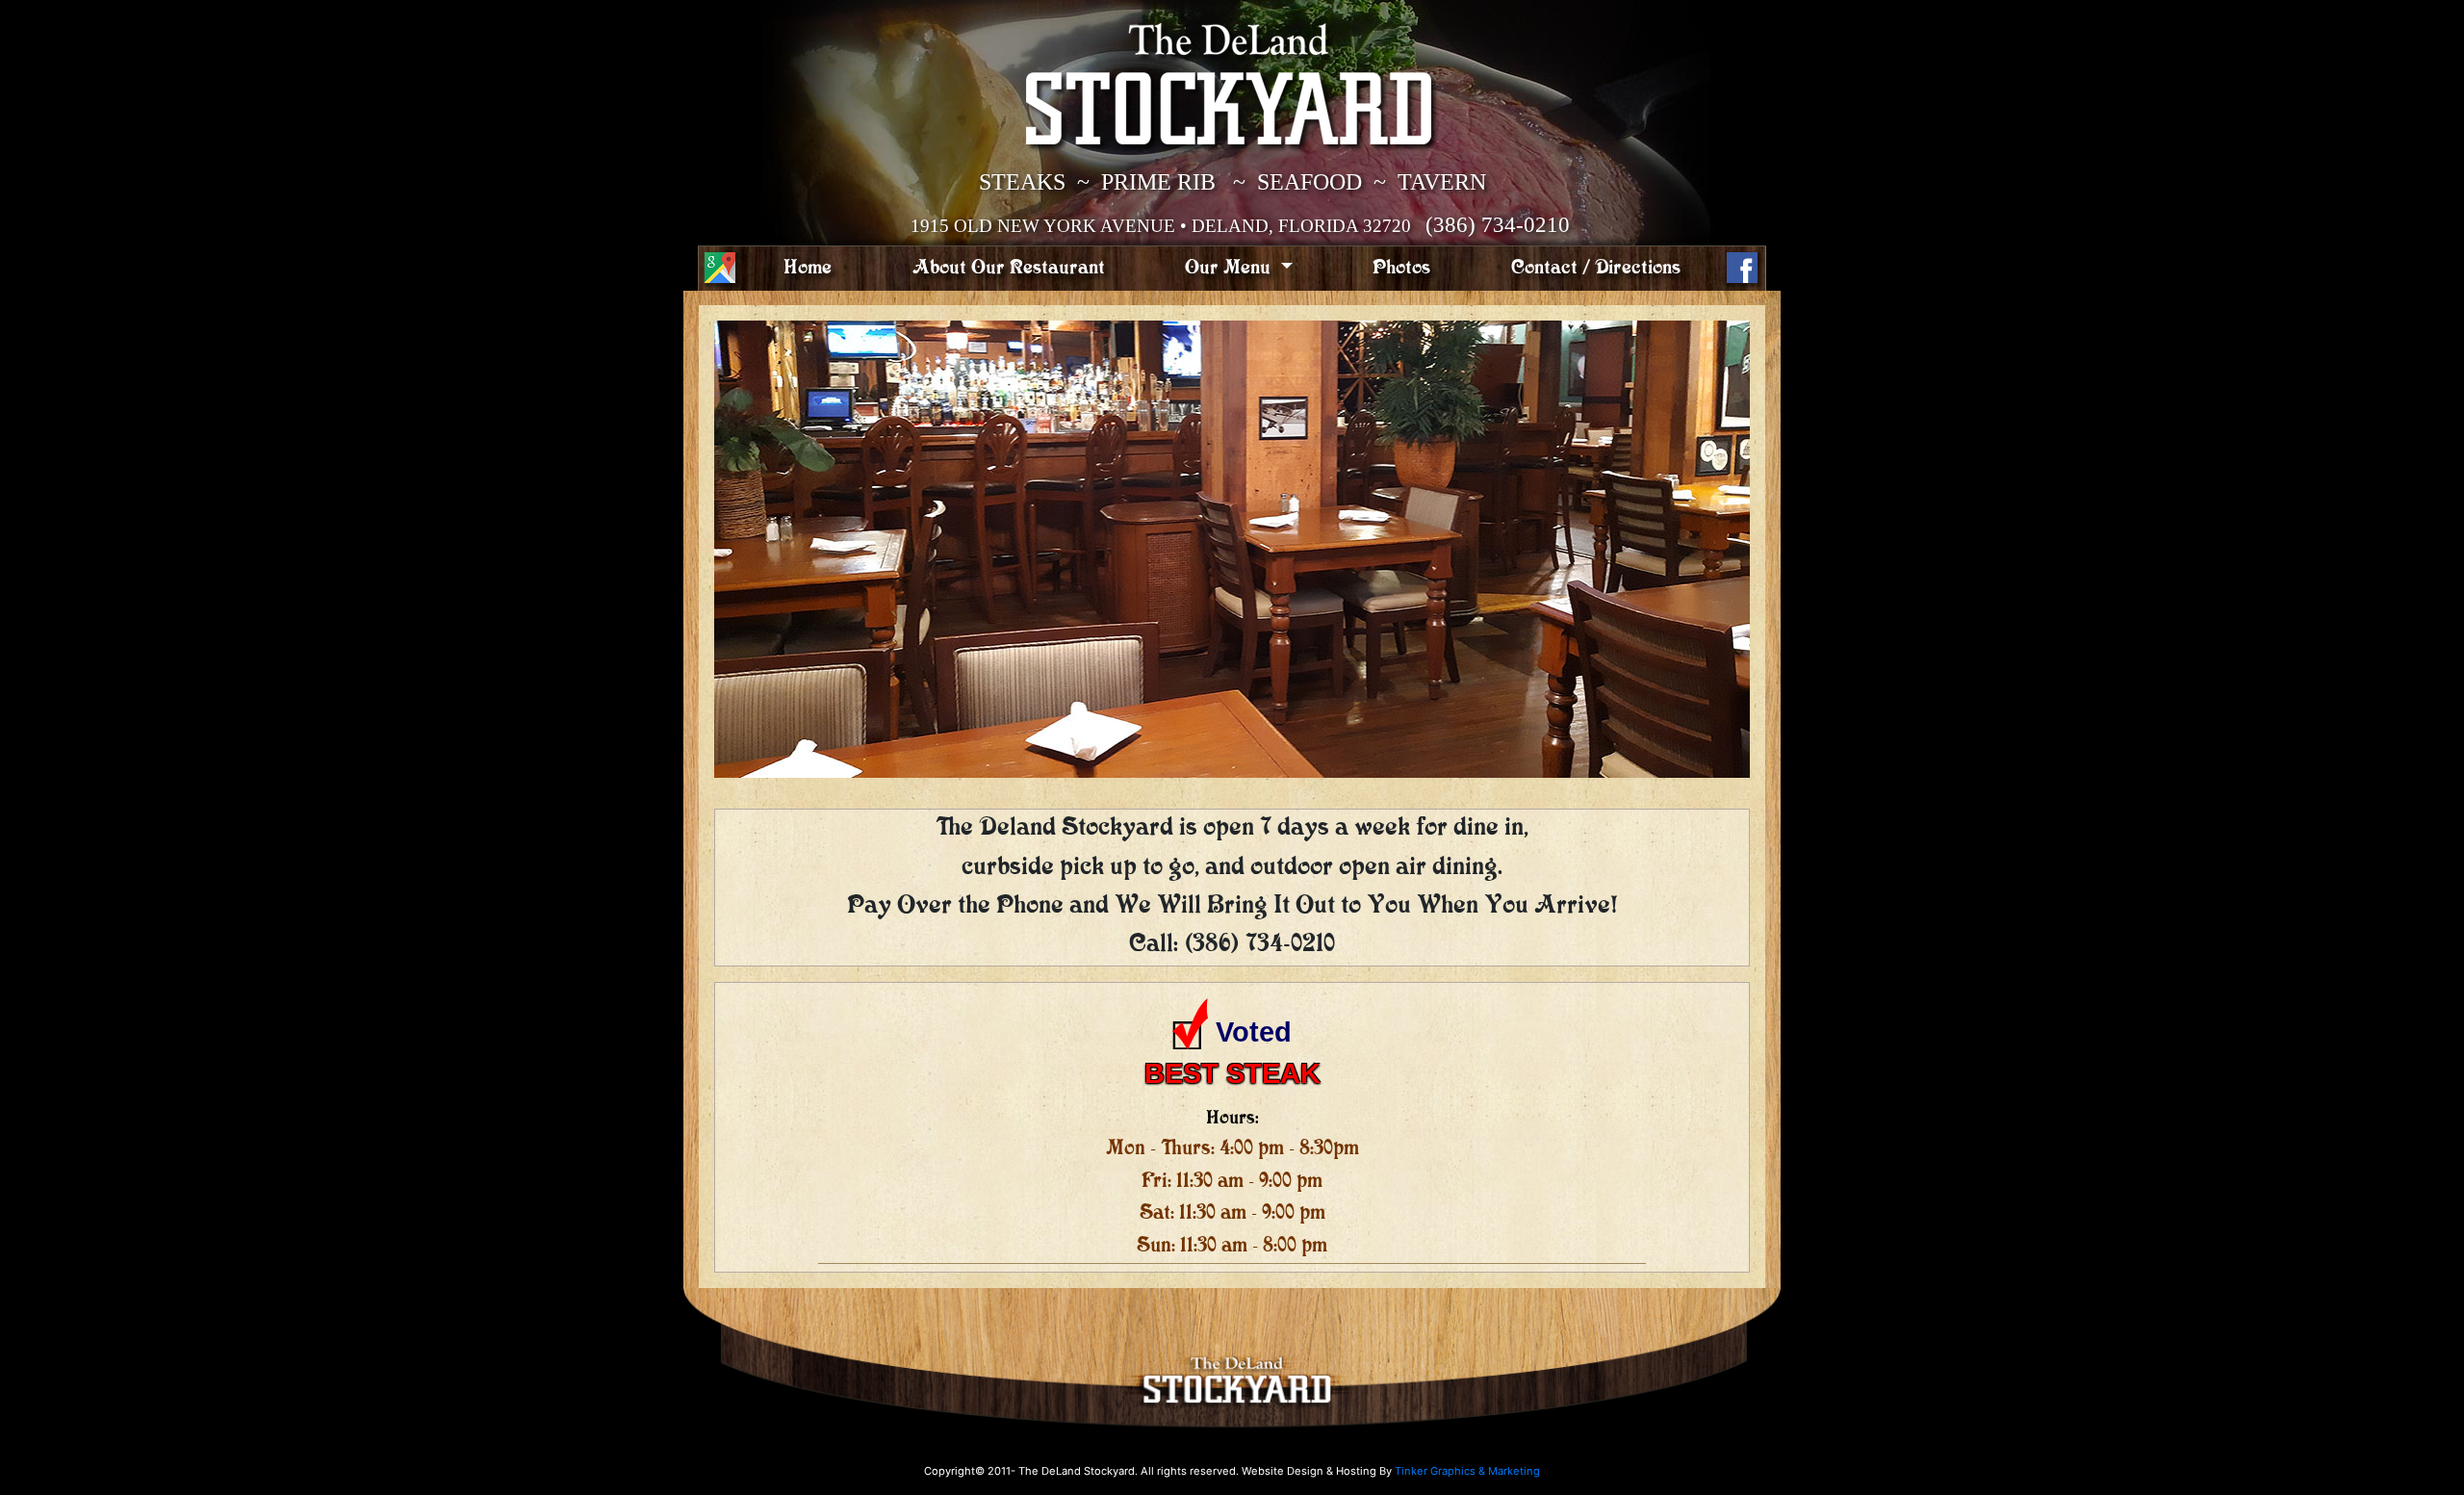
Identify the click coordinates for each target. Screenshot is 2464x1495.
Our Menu (1230, 269)
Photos (1401, 269)
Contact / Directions (1596, 269)
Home (808, 269)
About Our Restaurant (1009, 269)
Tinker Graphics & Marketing (1467, 1471)
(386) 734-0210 (1498, 224)
